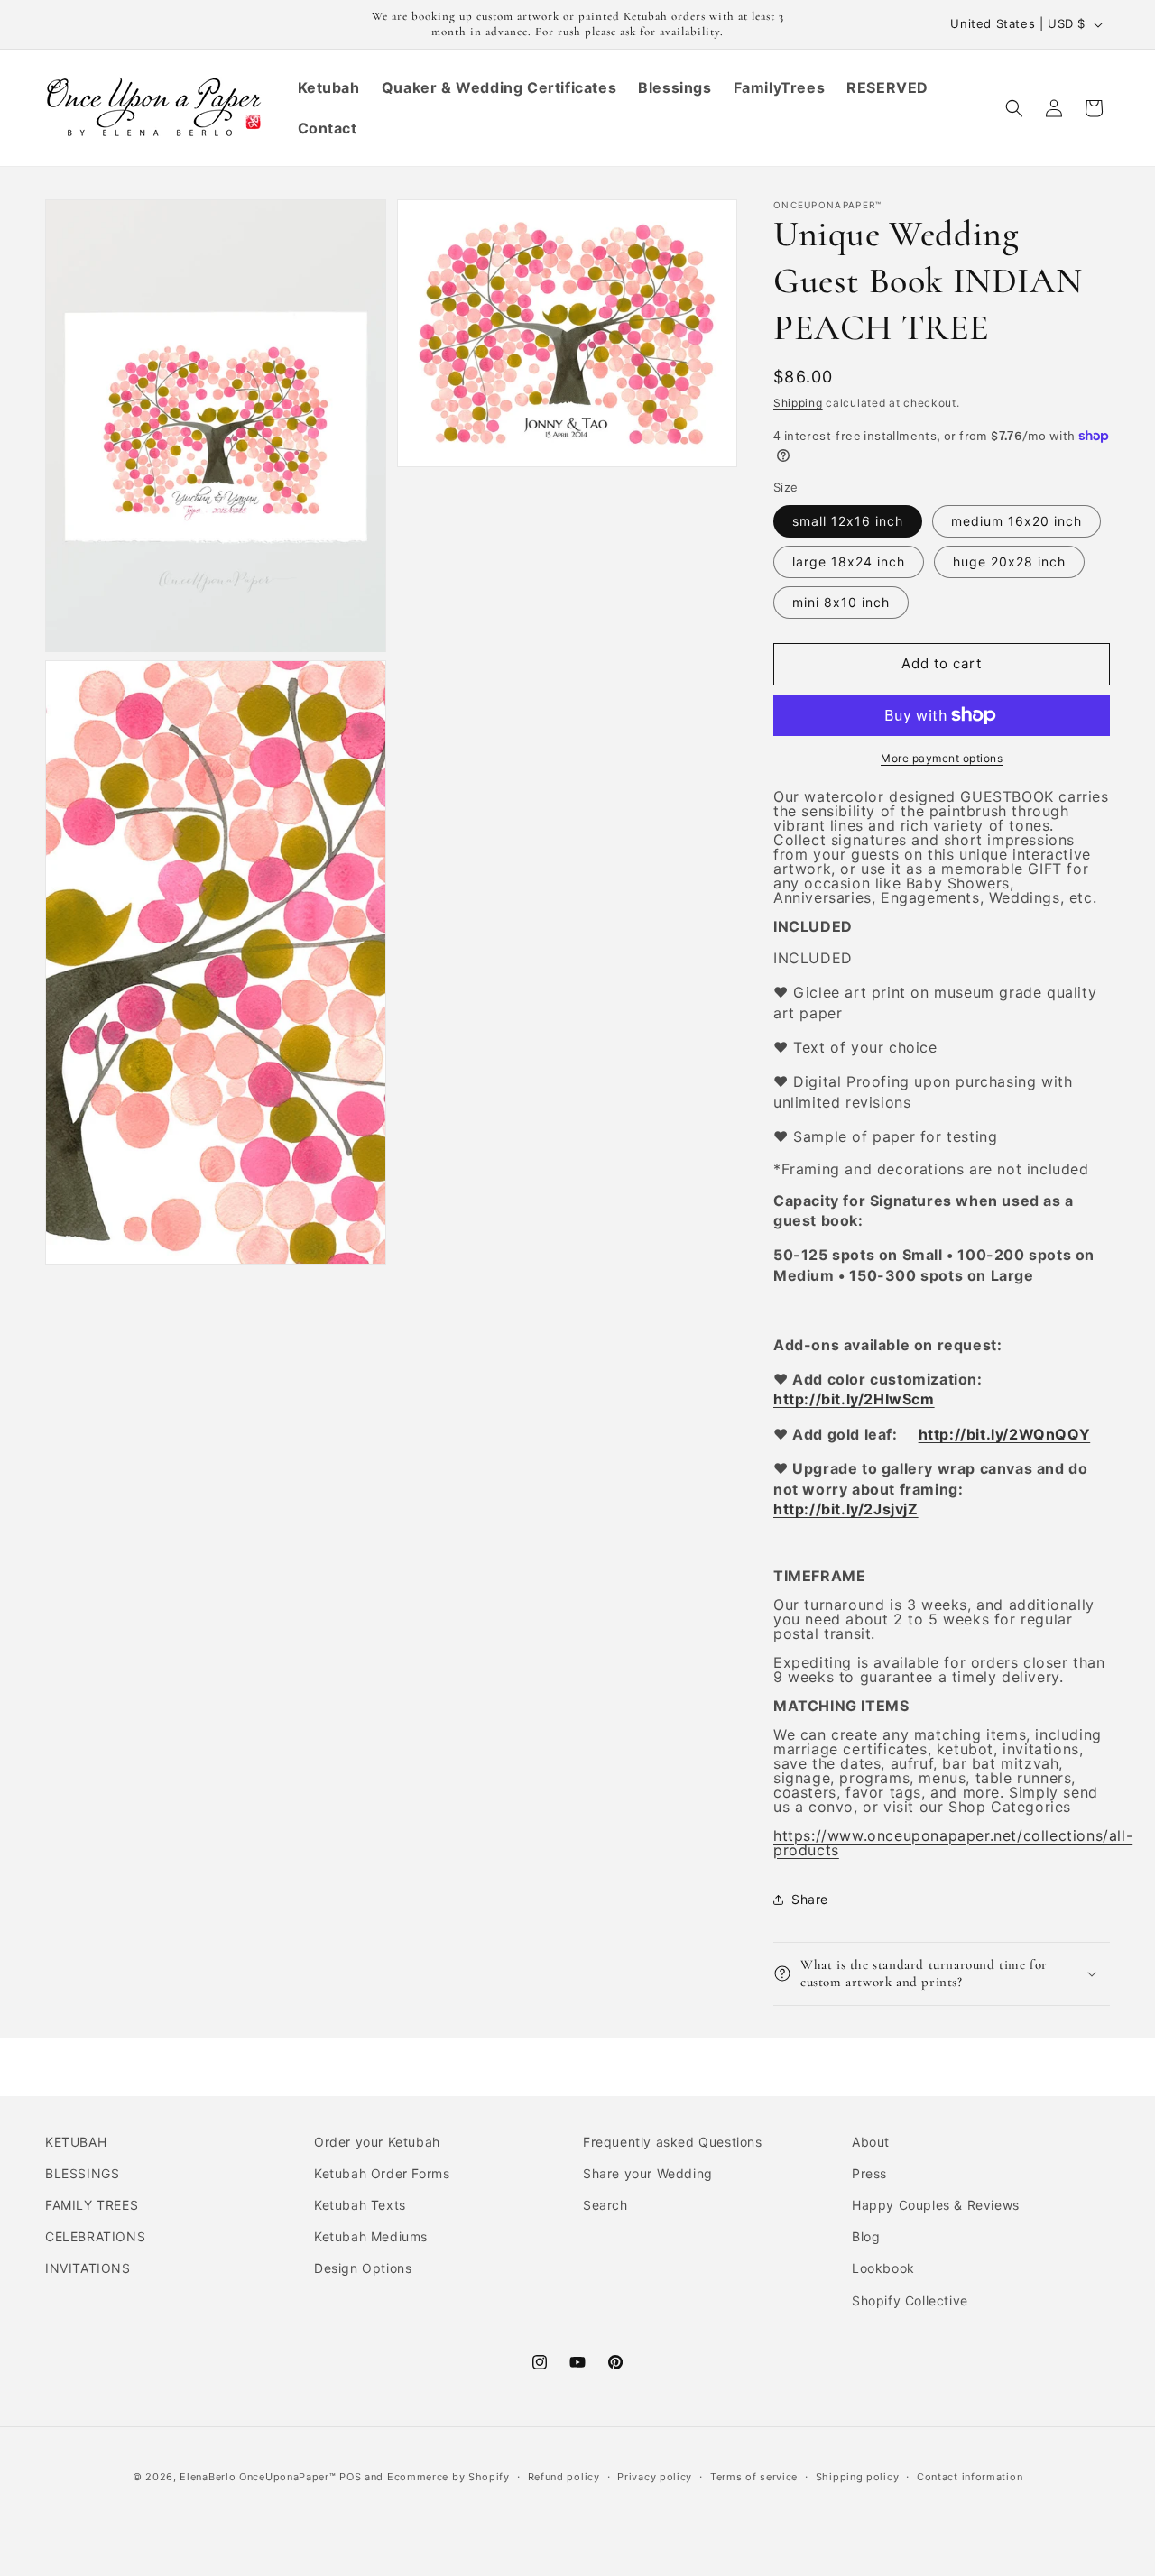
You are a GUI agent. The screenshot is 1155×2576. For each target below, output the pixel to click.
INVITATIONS (88, 2268)
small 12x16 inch (848, 521)
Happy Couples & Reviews (936, 2205)
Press (869, 2173)
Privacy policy (655, 2477)
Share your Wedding (648, 2173)
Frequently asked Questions (673, 2142)
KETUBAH (76, 2142)
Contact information (970, 2477)
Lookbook (883, 2268)
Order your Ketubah (377, 2142)
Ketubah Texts (360, 2205)
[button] (1014, 108)
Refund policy (564, 2477)
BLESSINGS (82, 2173)
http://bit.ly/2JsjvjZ (846, 1509)
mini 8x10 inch (841, 602)
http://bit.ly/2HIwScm (854, 1399)
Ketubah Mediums (371, 2236)
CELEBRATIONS (95, 2236)
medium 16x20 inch (1016, 521)
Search (605, 2205)
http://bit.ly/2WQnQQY (1005, 1434)
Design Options (363, 2268)
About (871, 2142)
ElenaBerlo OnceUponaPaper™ (258, 2477)
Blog (866, 2236)
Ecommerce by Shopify (448, 2477)
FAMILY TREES (92, 2205)
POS (350, 2477)
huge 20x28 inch (1009, 561)
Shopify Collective (910, 2300)
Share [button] (810, 1899)
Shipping (798, 403)
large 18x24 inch (849, 561)
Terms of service (754, 2477)
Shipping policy (858, 2477)
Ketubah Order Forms (382, 2173)
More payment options (942, 758)
